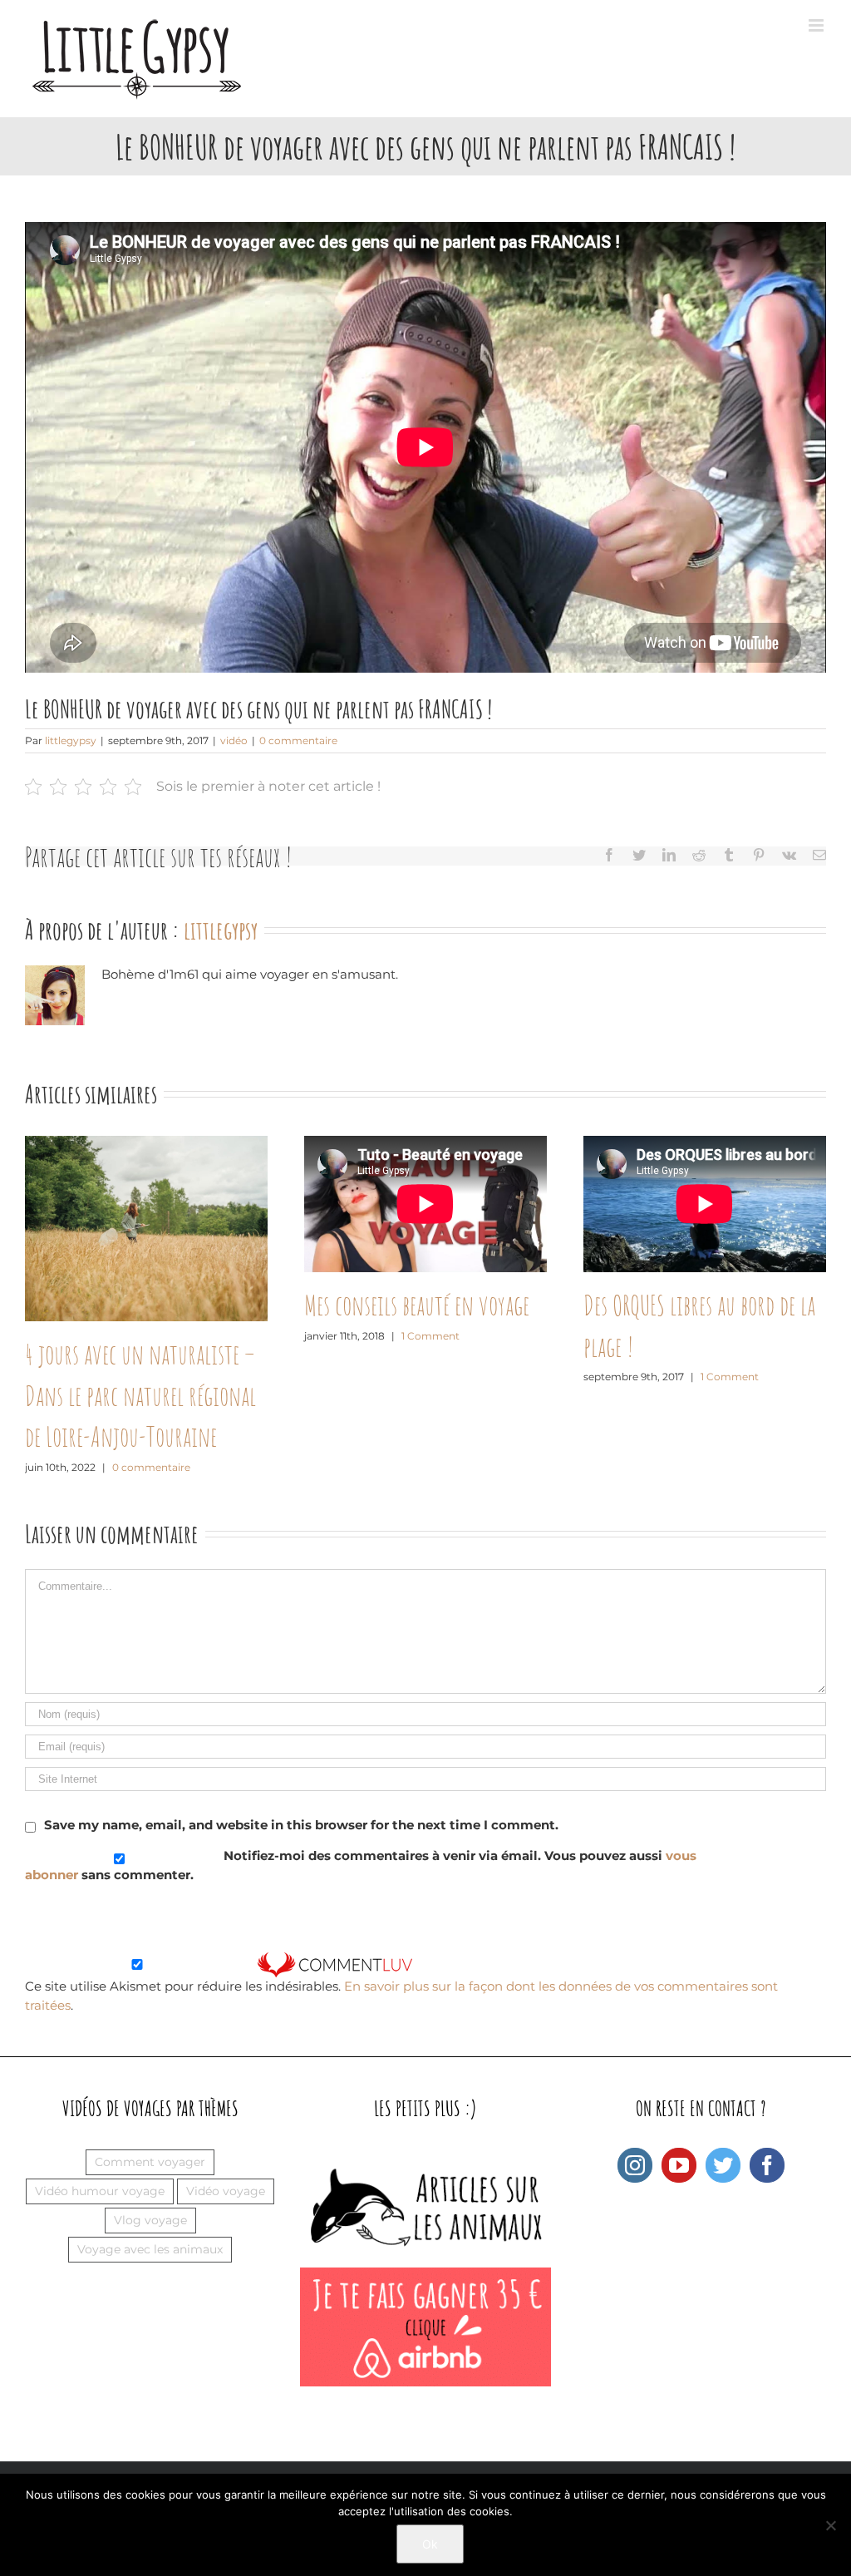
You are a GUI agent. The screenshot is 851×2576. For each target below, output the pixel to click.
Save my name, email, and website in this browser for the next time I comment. (301, 1825)
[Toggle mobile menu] (817, 25)
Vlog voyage (150, 2220)
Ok (430, 2544)
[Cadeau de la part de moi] (425, 2276)
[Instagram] (635, 2165)
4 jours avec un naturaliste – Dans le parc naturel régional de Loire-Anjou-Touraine (140, 1395)
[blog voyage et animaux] (425, 2157)
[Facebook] (767, 2165)
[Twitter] (723, 2165)
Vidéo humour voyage (100, 2191)
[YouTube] (679, 2165)
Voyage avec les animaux (150, 2249)
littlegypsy (71, 740)
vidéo (234, 740)
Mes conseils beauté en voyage (417, 1305)
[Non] (830, 2525)
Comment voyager (150, 2162)
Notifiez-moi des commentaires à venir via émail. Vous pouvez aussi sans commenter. (361, 1865)
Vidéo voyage (226, 2191)
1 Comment (430, 1336)
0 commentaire (298, 740)
